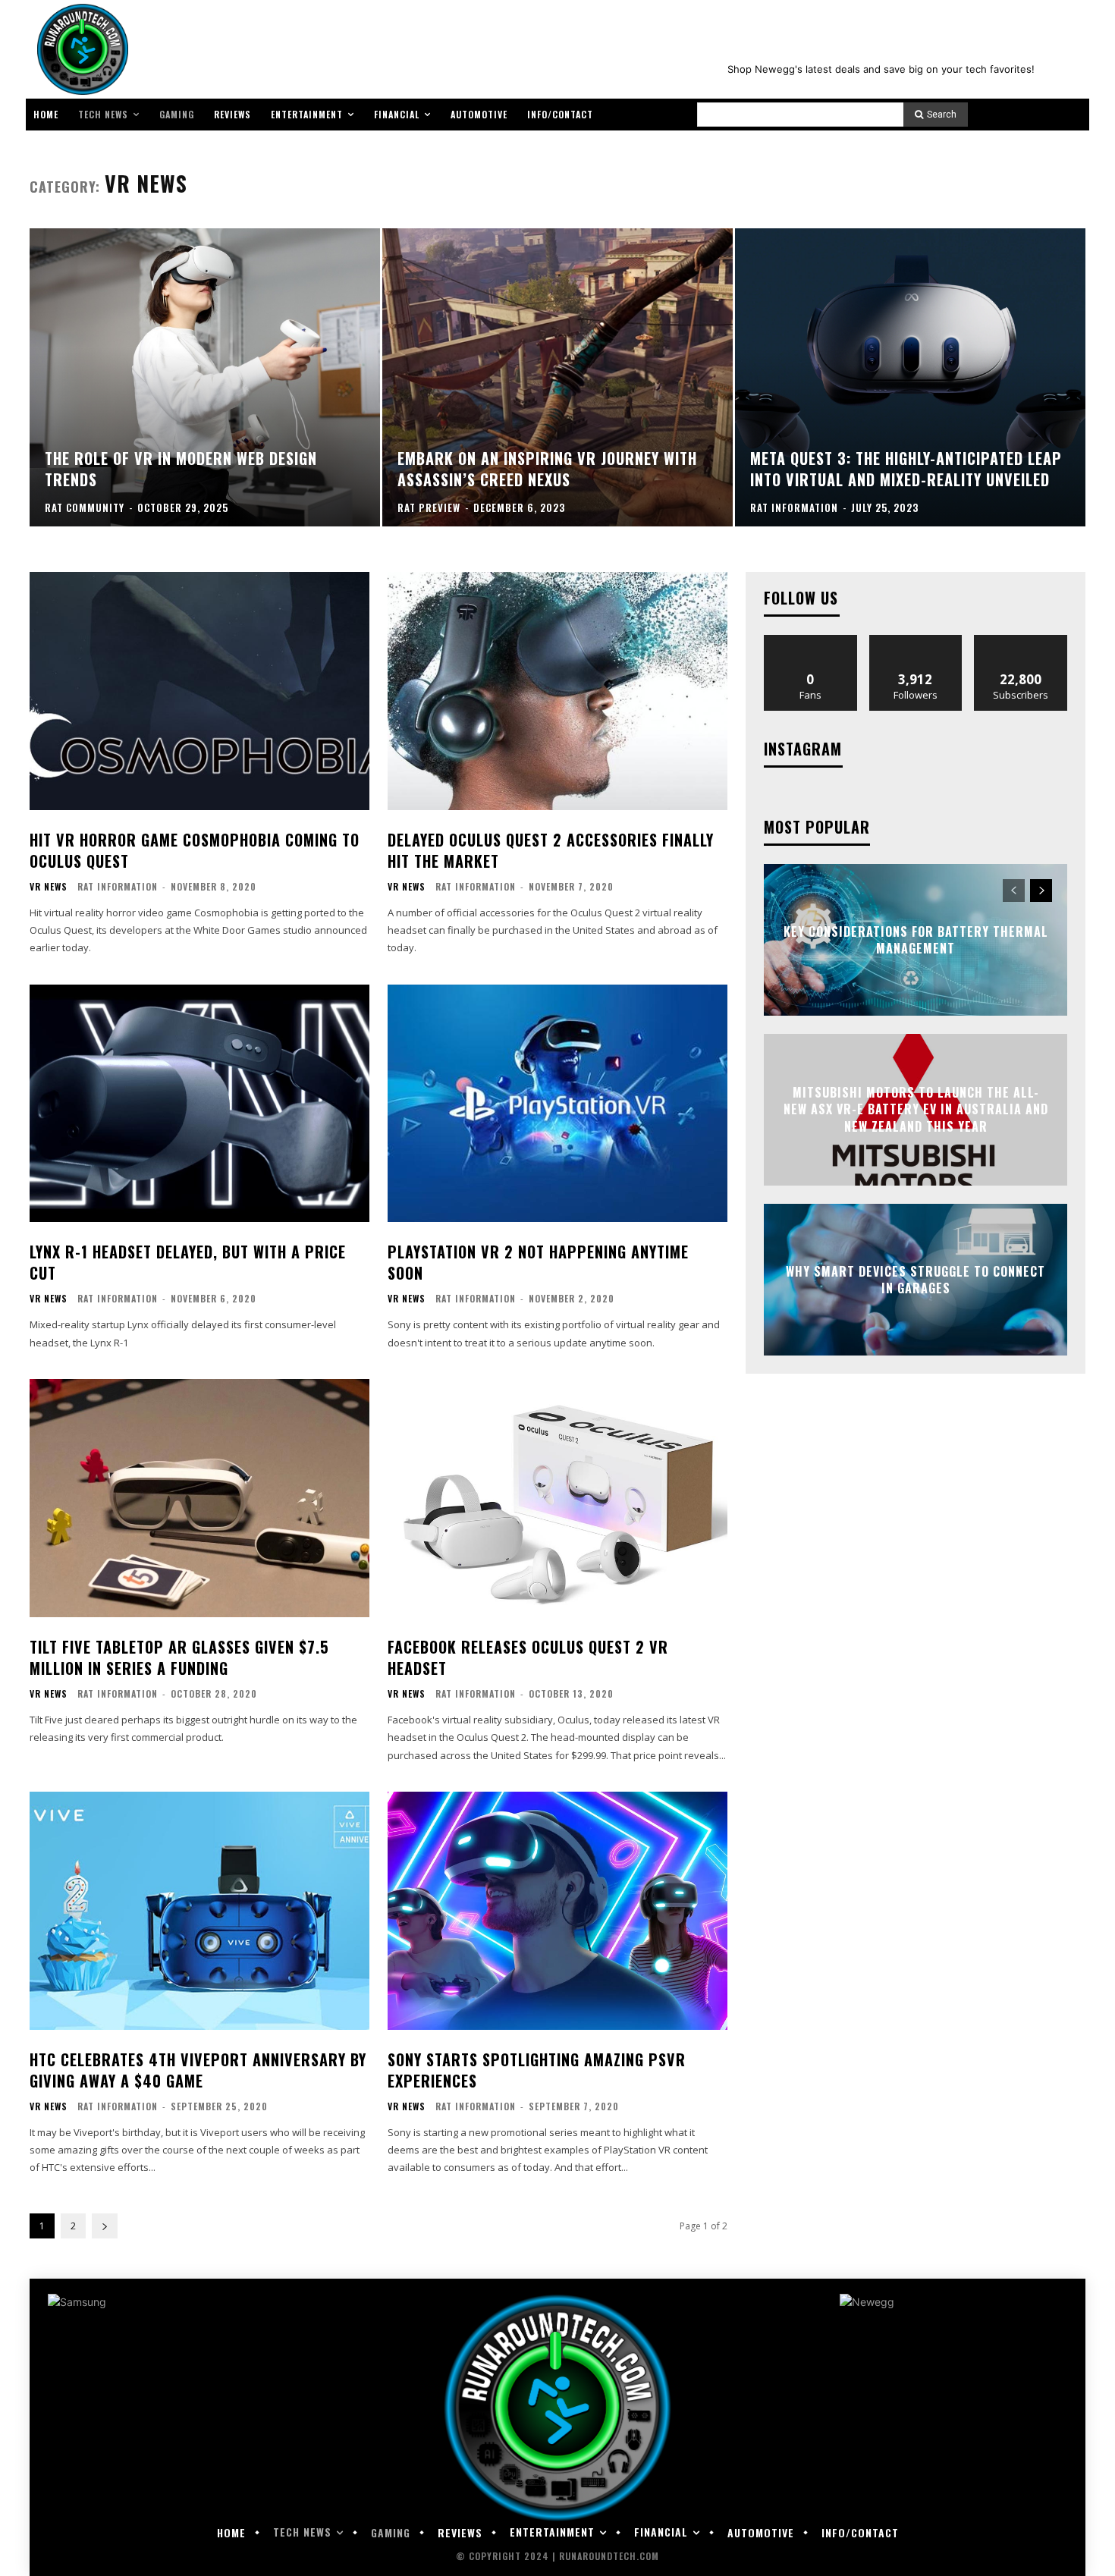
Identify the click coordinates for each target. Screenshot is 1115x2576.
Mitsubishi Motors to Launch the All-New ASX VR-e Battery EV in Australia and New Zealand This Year (916, 1109)
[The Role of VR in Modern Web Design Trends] (205, 377)
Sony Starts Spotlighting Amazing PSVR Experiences (537, 2070)
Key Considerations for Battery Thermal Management (916, 940)
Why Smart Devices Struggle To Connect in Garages (916, 1280)
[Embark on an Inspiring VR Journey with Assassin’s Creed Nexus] (557, 377)
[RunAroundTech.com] (80, 49)
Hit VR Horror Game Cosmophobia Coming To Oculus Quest (195, 850)
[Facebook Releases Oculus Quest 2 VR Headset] (557, 1498)
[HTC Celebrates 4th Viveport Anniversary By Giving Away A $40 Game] (199, 1911)
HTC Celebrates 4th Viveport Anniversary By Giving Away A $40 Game (198, 2070)
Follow (916, 641)
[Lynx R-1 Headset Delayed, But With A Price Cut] (199, 1104)
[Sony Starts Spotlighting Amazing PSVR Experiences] (557, 1911)
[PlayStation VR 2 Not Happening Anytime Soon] (557, 1104)
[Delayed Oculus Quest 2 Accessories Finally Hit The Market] (557, 691)
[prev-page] (1014, 891)
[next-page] (105, 2226)
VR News (49, 887)
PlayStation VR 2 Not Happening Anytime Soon (538, 1262)
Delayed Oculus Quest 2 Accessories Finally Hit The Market (551, 850)
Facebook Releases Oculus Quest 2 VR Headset (528, 1657)
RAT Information (118, 886)
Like (810, 641)
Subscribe (1021, 641)
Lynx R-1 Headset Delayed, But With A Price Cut (188, 1262)
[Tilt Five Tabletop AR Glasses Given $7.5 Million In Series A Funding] (199, 1498)
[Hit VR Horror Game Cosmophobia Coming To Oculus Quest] (199, 691)
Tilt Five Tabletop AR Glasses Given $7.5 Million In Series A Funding (179, 1657)
